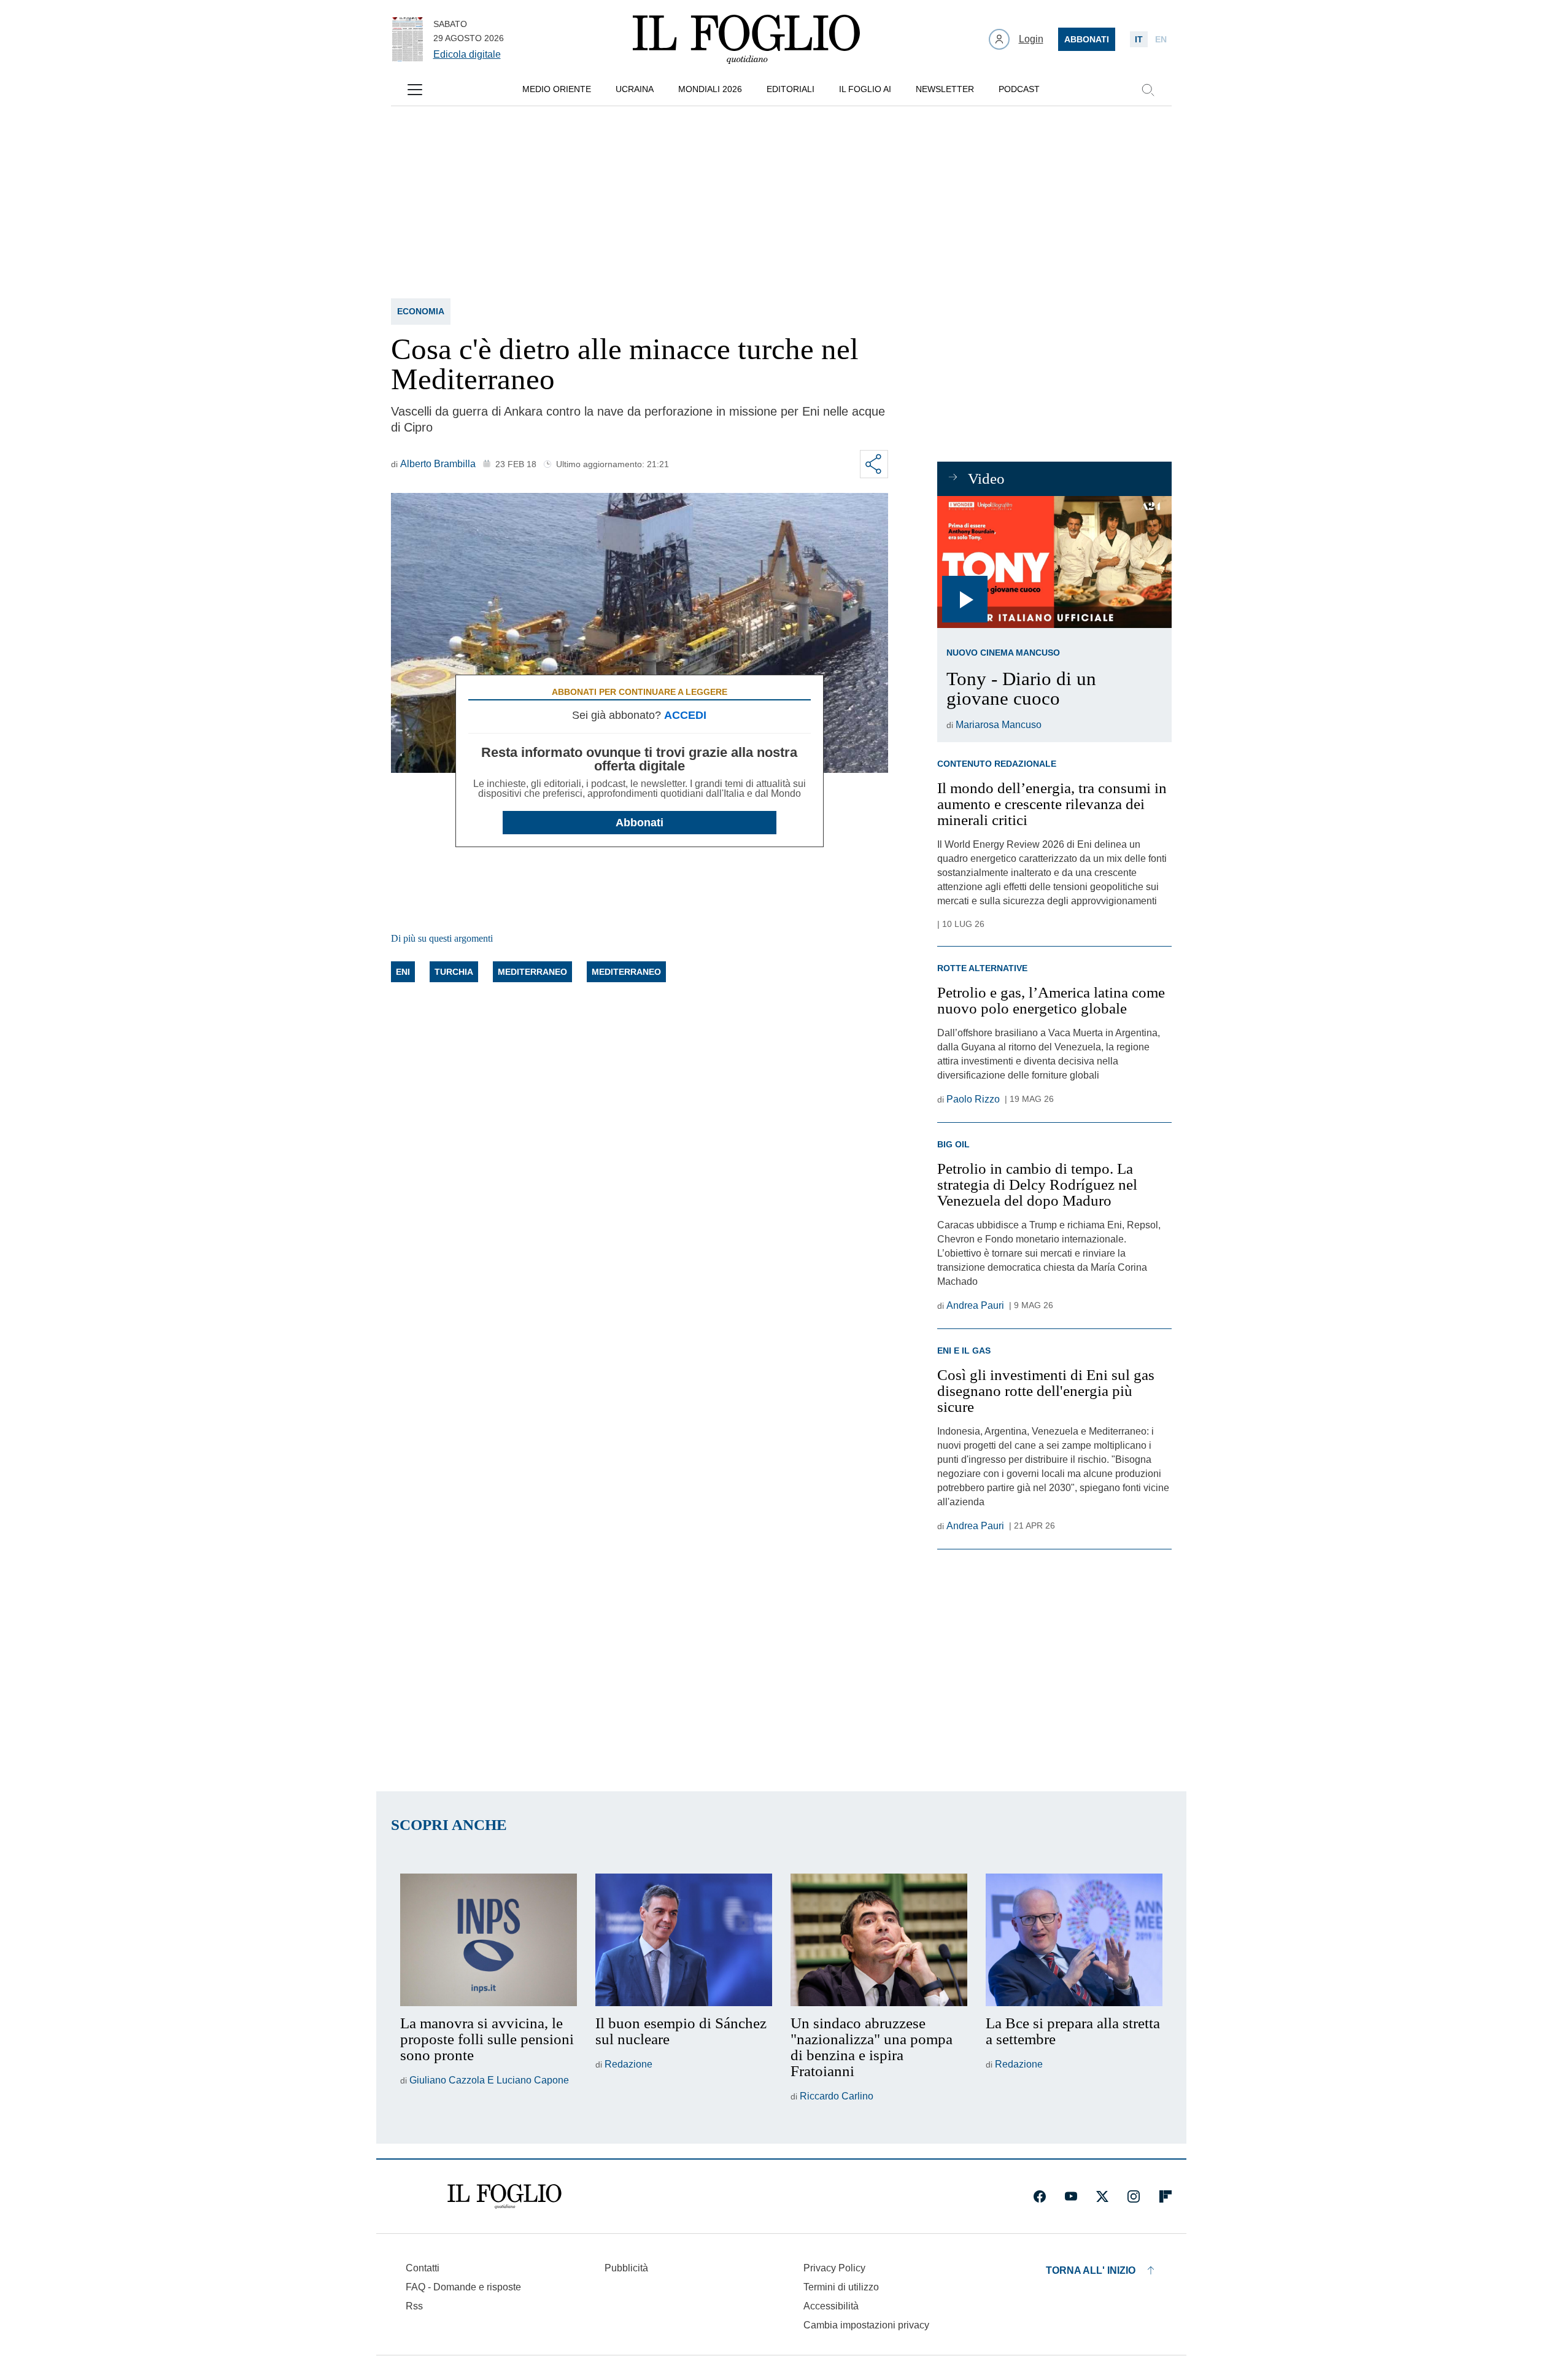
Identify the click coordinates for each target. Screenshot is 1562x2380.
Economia (421, 311)
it (1139, 39)
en (1161, 39)
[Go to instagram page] (1134, 2196)
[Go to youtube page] (1071, 2196)
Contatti (423, 2268)
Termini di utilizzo (841, 2287)
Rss (414, 2306)
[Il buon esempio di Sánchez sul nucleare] (684, 1940)
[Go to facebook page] (1040, 2196)
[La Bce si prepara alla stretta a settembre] (1074, 1940)
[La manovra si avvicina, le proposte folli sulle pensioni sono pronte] (489, 1940)
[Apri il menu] (415, 90)
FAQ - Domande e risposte (463, 2287)
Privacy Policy (834, 2268)
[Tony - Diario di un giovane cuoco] (1054, 562)
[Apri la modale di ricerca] (1148, 90)
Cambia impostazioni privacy (866, 2325)
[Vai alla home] (746, 39)
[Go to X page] (1102, 2196)
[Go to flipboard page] (1166, 2196)
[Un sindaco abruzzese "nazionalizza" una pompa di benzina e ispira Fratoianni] (879, 1940)
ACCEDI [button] (685, 715)
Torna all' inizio (1091, 2270)
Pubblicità (626, 2268)
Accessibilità (831, 2306)
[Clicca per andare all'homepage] (505, 2196)
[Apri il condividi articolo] (874, 464)
